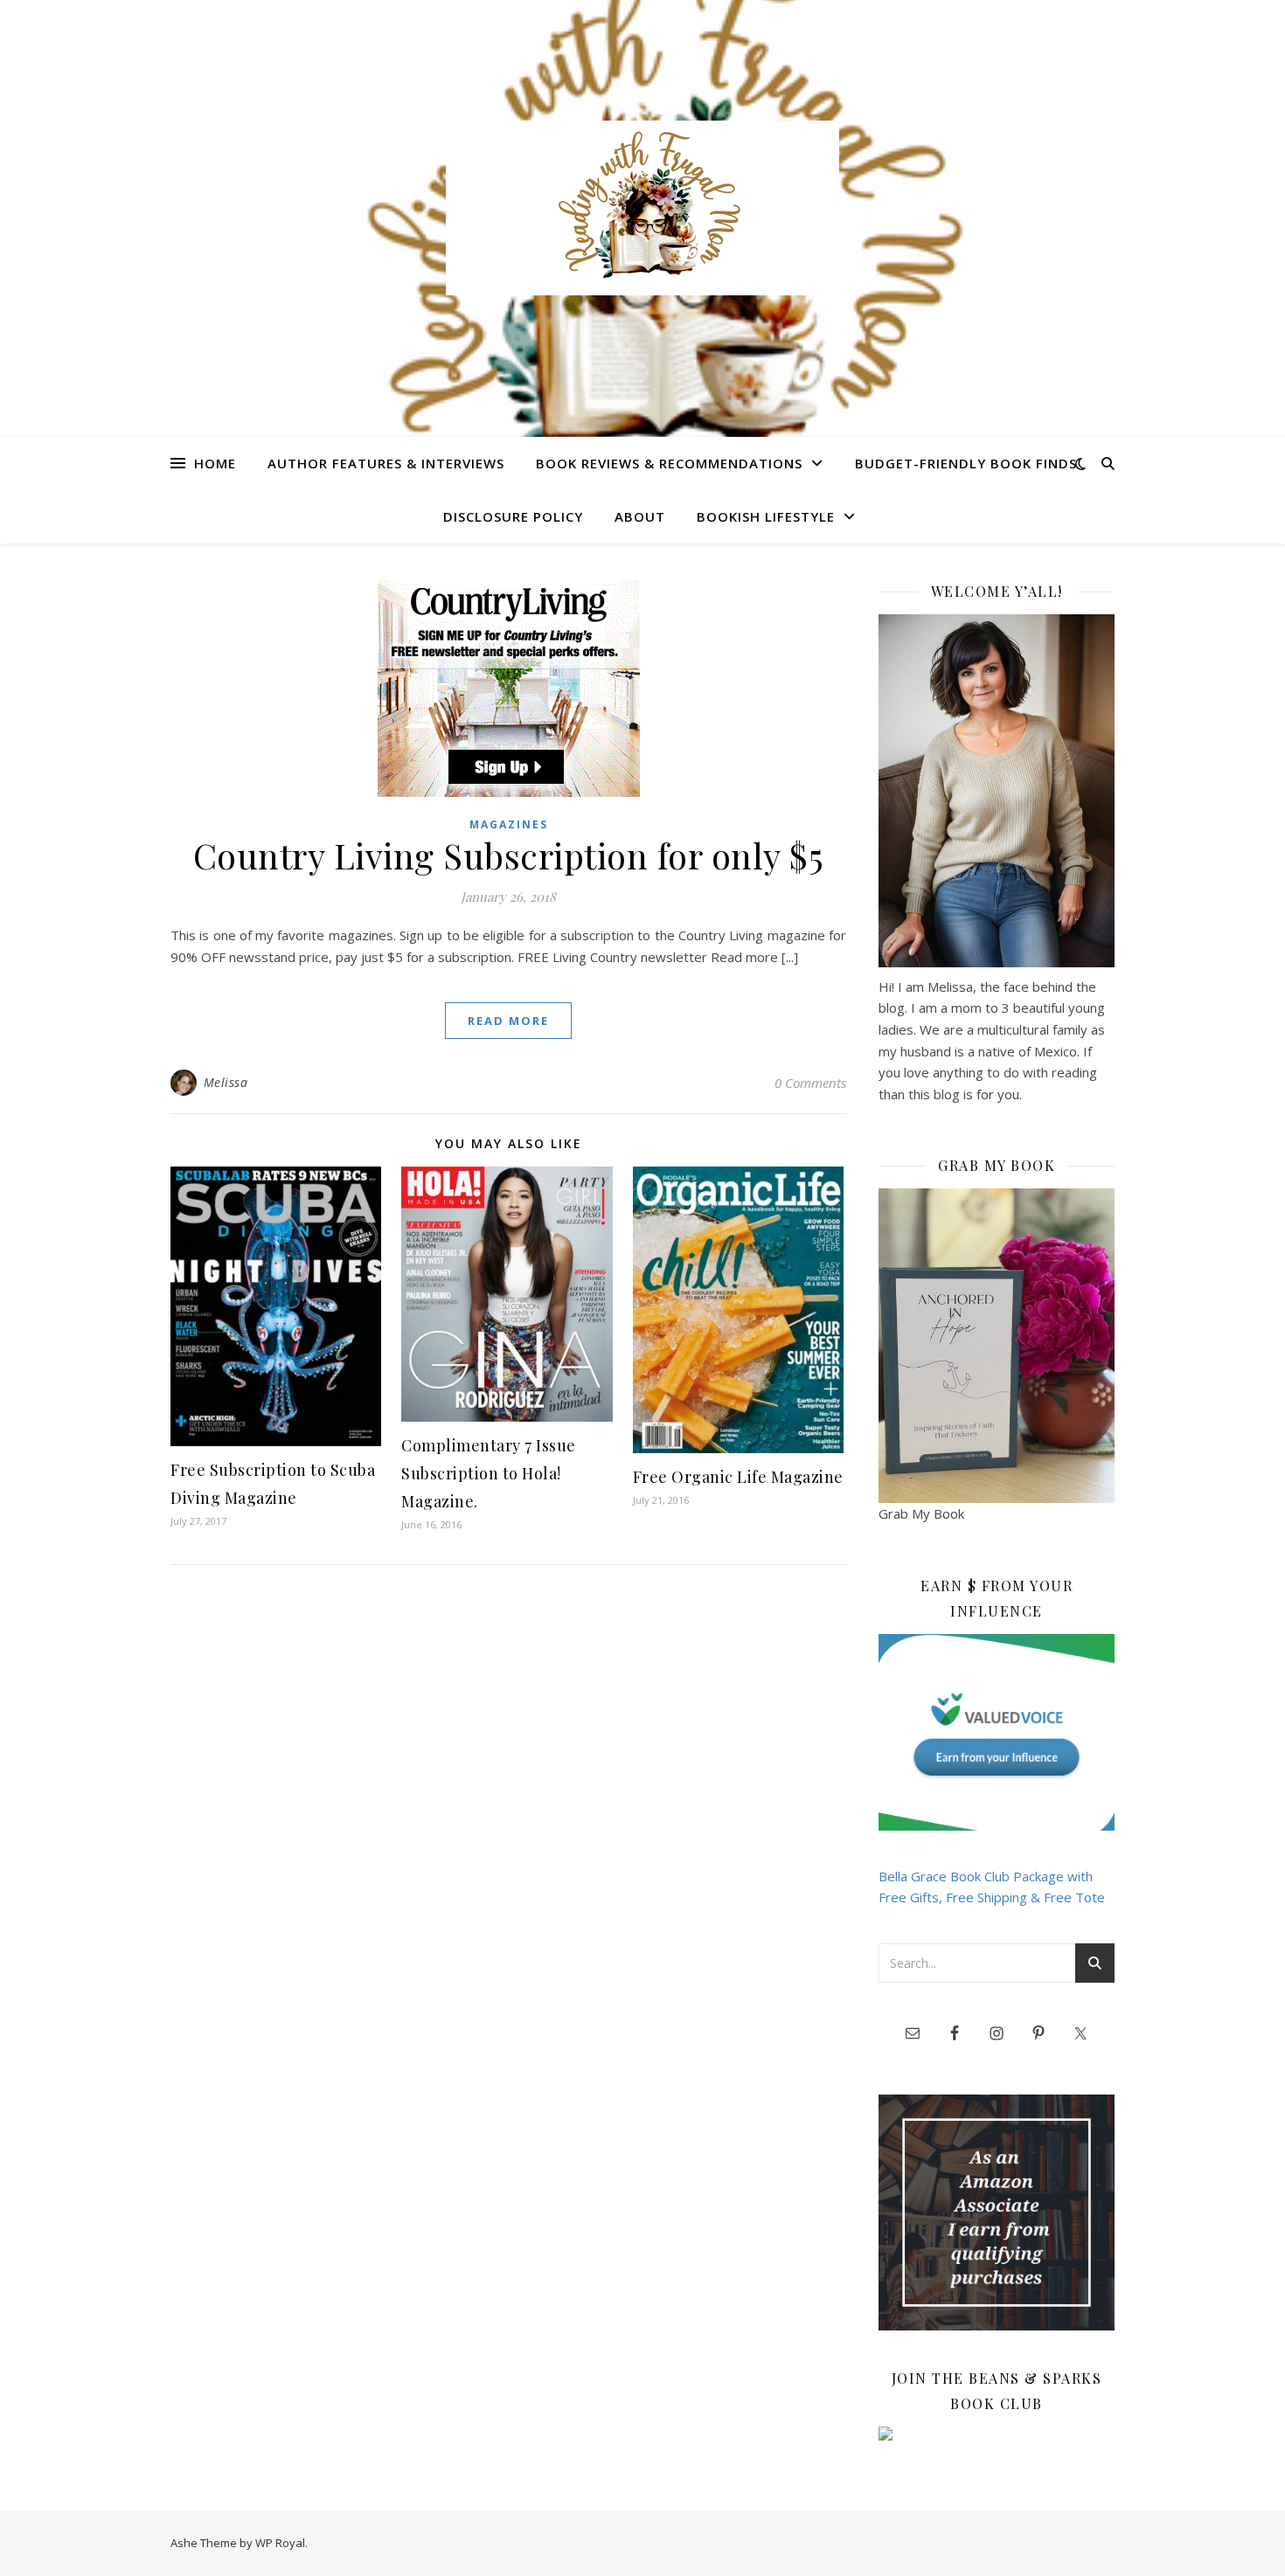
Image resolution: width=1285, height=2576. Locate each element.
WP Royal (280, 2543)
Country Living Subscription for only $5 (509, 855)
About (640, 516)
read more (508, 1021)
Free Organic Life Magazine (738, 1477)
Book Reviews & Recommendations (669, 463)
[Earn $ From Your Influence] (997, 1732)
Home (215, 463)
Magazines (509, 824)
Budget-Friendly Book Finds (966, 463)
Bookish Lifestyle (766, 516)
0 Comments (810, 1083)
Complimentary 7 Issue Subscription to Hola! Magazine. (489, 1473)
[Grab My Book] (997, 1346)
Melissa (226, 1082)
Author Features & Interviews (386, 463)
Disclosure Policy (513, 516)
